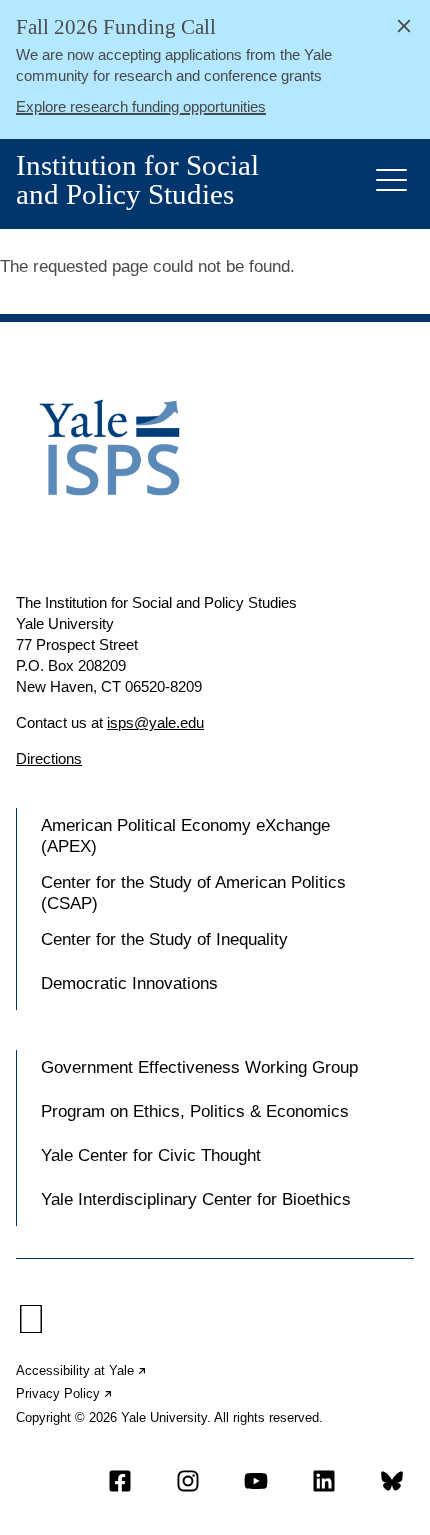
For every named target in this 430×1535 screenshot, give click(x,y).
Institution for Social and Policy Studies (137, 180)
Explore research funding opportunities (141, 106)
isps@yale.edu (155, 722)
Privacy (65, 1393)
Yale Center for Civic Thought (151, 1155)
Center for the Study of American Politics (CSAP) (193, 892)
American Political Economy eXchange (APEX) (185, 835)
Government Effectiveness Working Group (199, 1067)
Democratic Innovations (129, 983)
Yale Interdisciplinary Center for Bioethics (196, 1199)
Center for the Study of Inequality (164, 939)
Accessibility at (82, 1370)
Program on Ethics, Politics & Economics (195, 1111)
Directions (49, 758)
